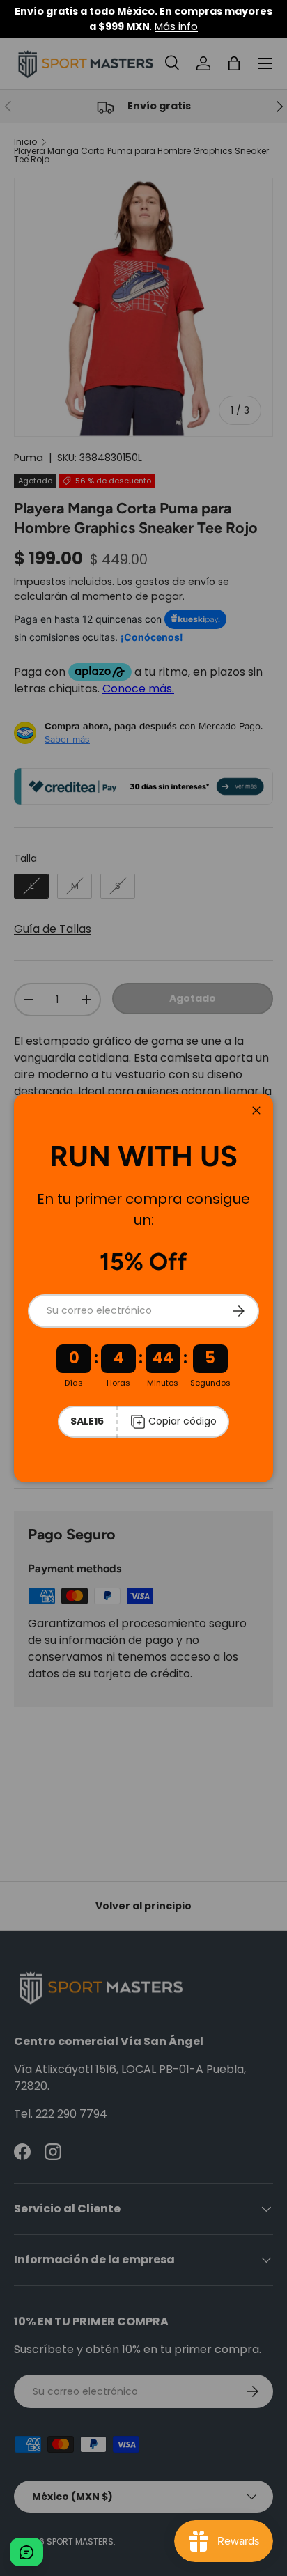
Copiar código (183, 1421)
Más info (176, 26)
